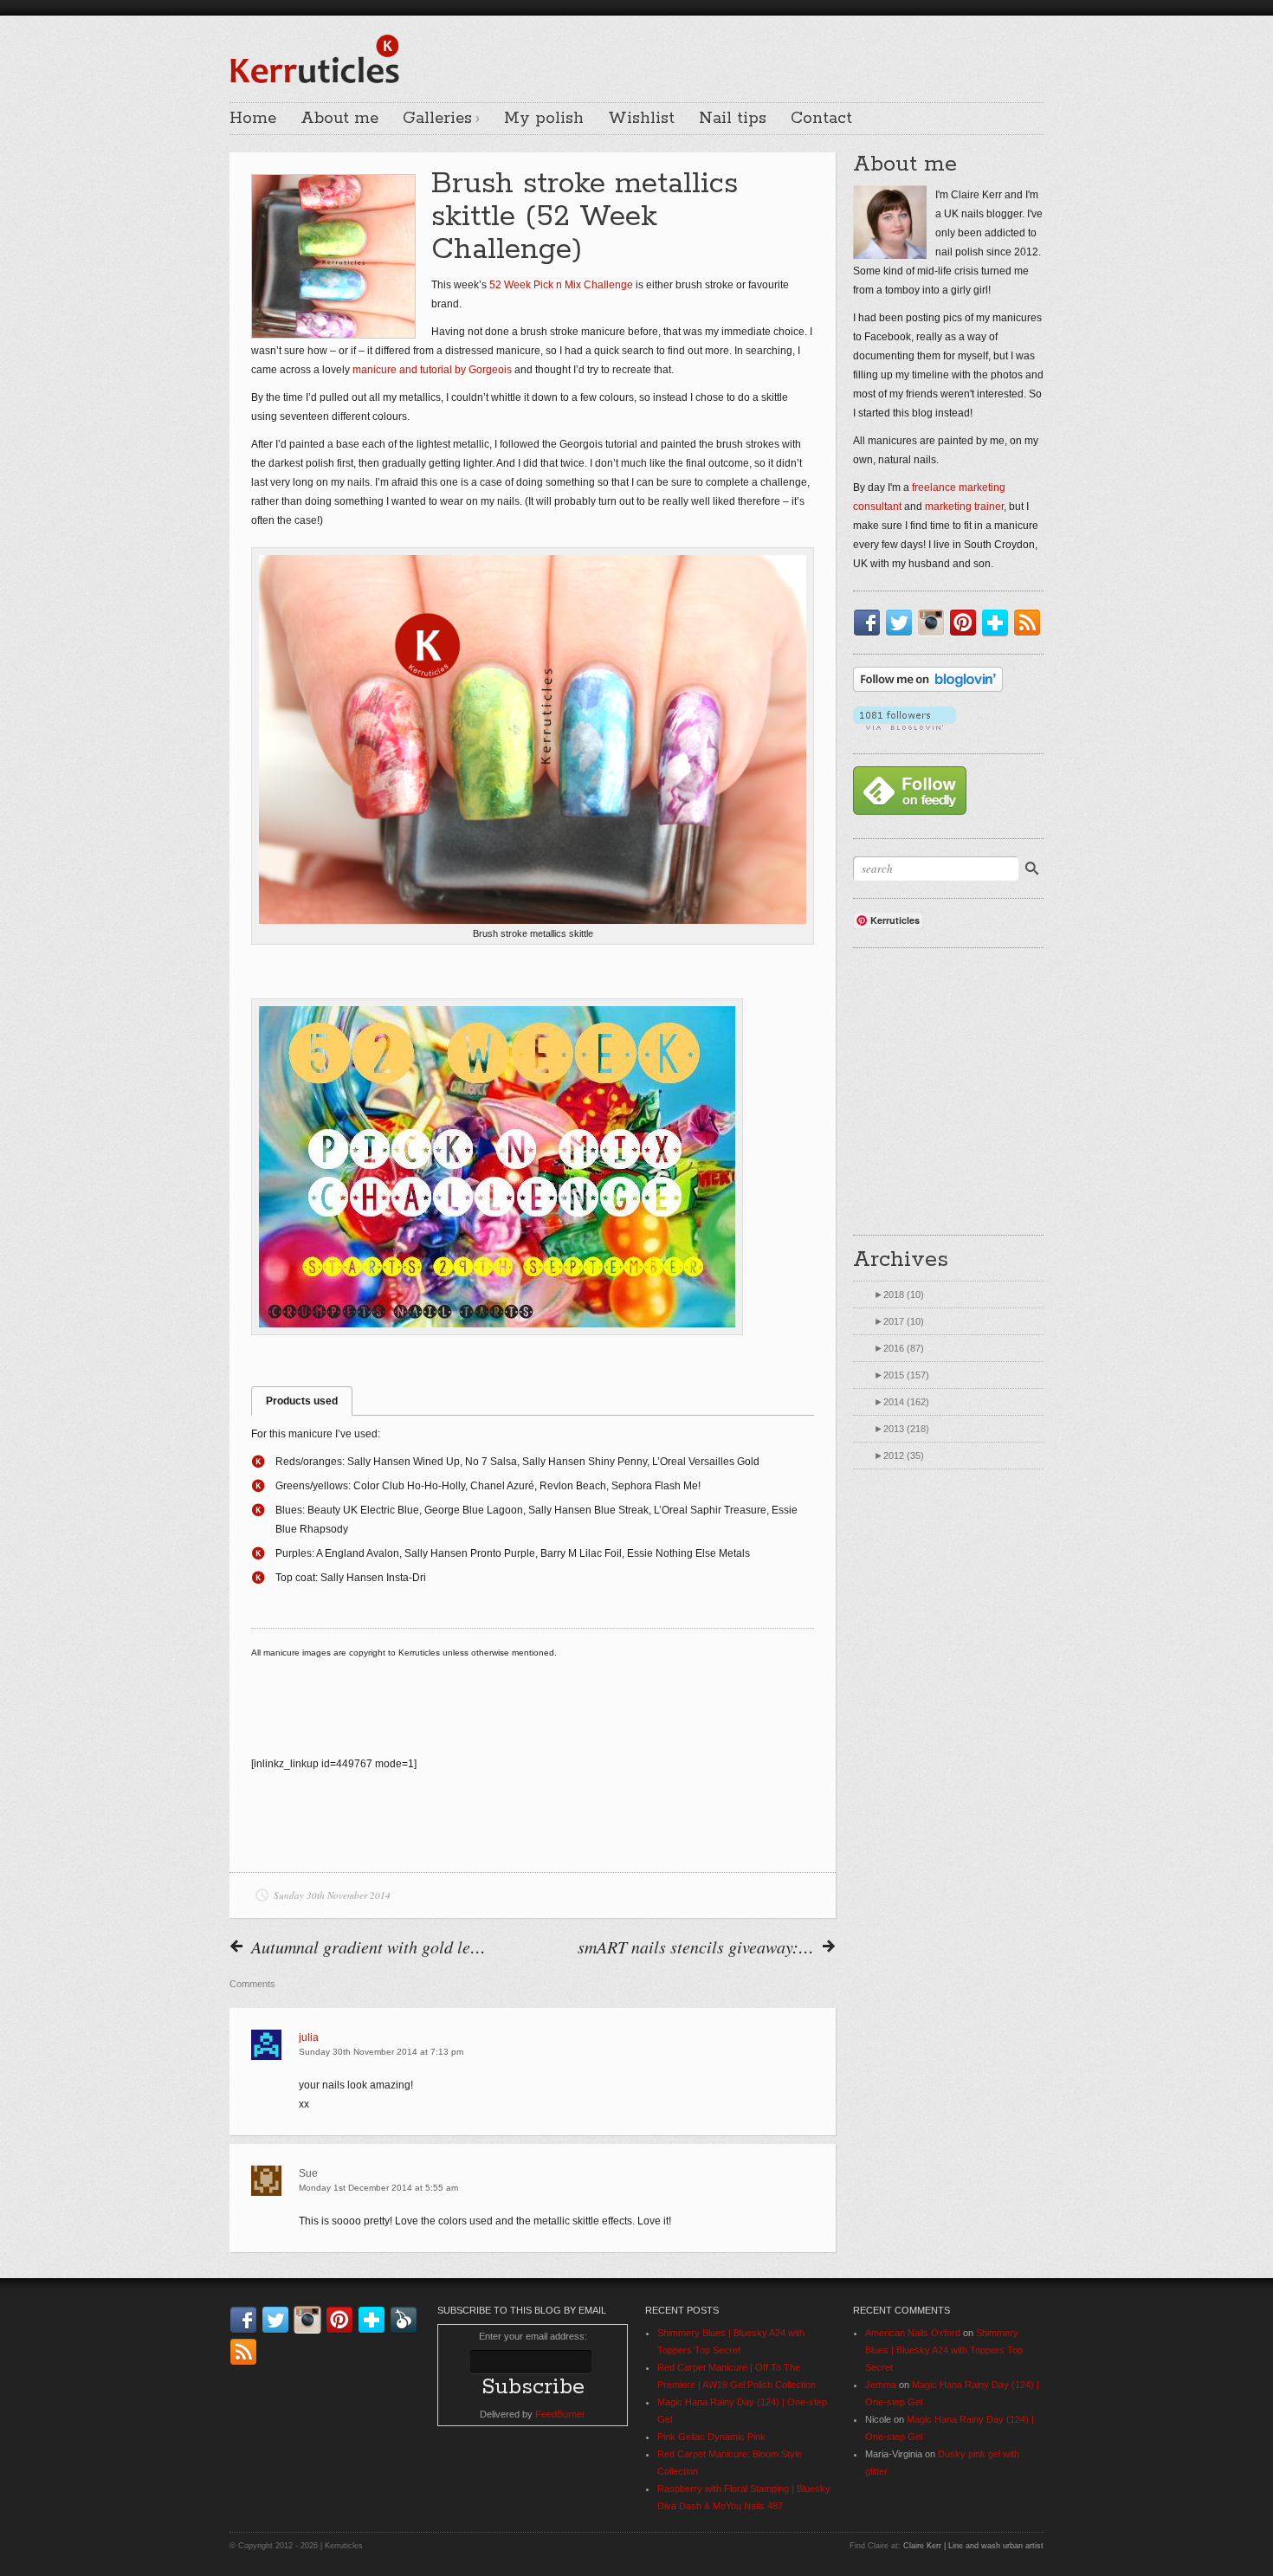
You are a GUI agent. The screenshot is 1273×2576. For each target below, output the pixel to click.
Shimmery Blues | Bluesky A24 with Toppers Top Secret (944, 2350)
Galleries (437, 119)
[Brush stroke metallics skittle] (533, 739)
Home (253, 119)
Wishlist (641, 119)
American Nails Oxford (913, 2333)
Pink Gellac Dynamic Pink (711, 2437)
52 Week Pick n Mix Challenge (561, 285)
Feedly (407, 2320)
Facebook (870, 623)
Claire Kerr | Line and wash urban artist (973, 2546)
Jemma (881, 2385)
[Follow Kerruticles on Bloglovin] (928, 688)
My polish (544, 119)
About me (339, 119)
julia (309, 2037)
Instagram (934, 623)
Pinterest (966, 623)
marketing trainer (964, 507)
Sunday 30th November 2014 (332, 1895)
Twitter (902, 623)
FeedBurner (560, 2414)
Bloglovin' (998, 623)
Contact (821, 119)
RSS (1031, 623)
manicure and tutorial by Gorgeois (432, 370)
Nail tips (733, 119)
